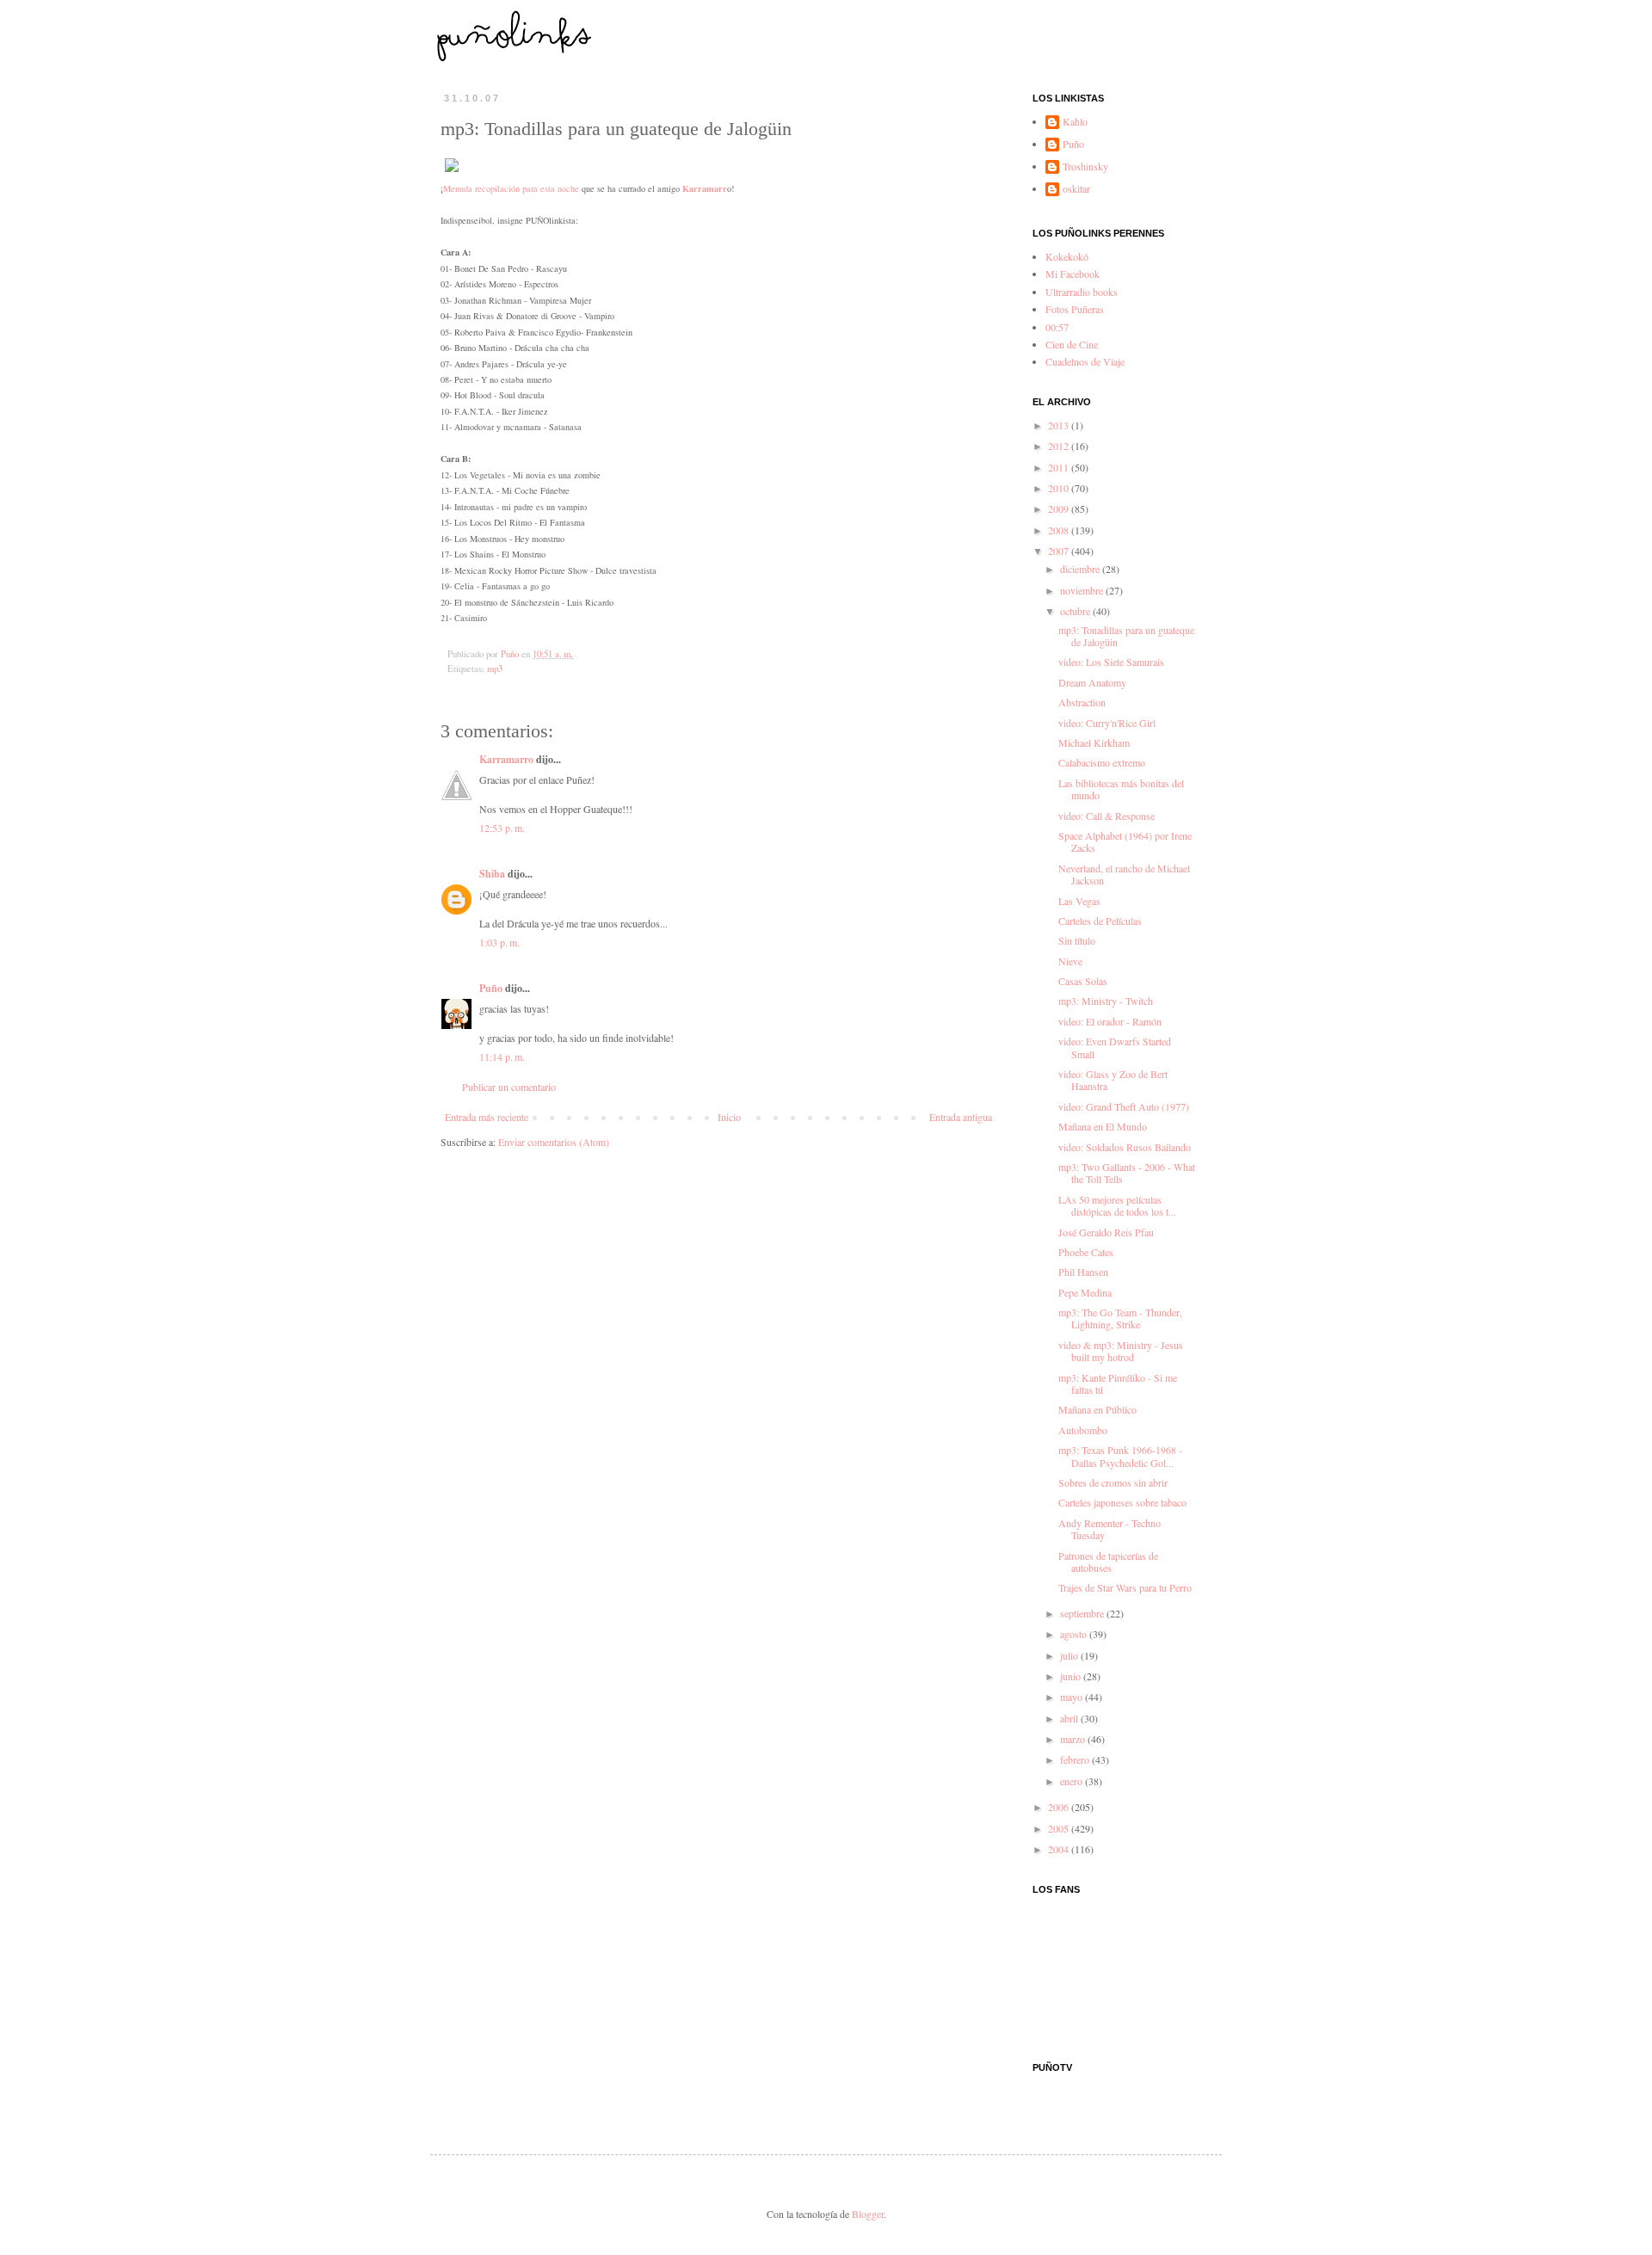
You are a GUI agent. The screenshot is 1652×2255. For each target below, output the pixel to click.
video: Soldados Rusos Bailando (1125, 1147)
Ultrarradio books (1082, 292)
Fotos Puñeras (1075, 309)
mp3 (495, 668)
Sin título (1077, 940)
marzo (1074, 1739)
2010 (1060, 488)
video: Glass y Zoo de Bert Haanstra (1113, 1080)
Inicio (729, 1117)
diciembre (1081, 569)
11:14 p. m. (502, 1057)
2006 (1060, 1807)
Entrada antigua (961, 1117)
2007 (1060, 551)
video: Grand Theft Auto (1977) (1124, 1106)
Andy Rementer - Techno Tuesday (1110, 1529)
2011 (1060, 467)
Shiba (492, 874)
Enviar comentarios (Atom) (554, 1142)
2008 (1060, 530)
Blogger (868, 2214)
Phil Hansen (1083, 1272)
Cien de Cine (1072, 344)
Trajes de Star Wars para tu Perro (1125, 1587)
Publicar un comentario (509, 1087)
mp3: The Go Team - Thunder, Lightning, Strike (1120, 1318)
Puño (491, 988)
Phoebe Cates (1086, 1252)
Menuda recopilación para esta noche (511, 188)
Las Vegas (1079, 901)
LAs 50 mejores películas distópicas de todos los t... (1117, 1205)
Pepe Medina (1085, 1292)
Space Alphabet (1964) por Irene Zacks (1125, 841)
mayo (1073, 1697)
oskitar (1076, 189)
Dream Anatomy (1092, 682)
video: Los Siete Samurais (1111, 662)
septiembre (1083, 1613)
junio (1072, 1676)
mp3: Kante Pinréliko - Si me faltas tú (1118, 1383)
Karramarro (506, 759)
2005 (1060, 1828)
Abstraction (1082, 702)
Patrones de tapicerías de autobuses (1108, 1562)
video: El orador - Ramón (1110, 1021)
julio (1070, 1655)
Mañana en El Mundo (1103, 1126)
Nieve (1070, 961)
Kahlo (1075, 122)
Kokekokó (1067, 256)
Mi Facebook (1073, 274)
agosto (1075, 1634)
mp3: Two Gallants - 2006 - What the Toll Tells (1127, 1173)
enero (1073, 1781)
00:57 (1057, 327)
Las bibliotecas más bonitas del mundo (1121, 789)
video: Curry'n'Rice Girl (1107, 723)
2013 (1060, 425)
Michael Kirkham (1094, 742)
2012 (1060, 446)
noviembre (1083, 590)
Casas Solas (1083, 981)
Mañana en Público (1097, 1409)
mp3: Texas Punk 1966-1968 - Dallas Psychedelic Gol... (1120, 1456)
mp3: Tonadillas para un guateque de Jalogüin (1126, 636)
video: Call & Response (1106, 816)
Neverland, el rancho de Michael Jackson (1124, 874)
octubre (1076, 611)
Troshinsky (1085, 166)
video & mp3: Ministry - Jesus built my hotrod (1121, 1351)
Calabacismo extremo (1102, 762)
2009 (1060, 508)
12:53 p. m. (502, 828)
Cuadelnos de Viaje (1085, 361)
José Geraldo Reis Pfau (1106, 1232)
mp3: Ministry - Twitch (1106, 1001)
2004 (1060, 1849)
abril (1070, 1718)
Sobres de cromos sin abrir (1113, 1482)
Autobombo (1083, 1430)
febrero (1076, 1759)
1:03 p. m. (499, 942)
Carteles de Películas (1100, 921)
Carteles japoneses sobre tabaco (1122, 1502)
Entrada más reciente (487, 1117)
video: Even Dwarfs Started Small (1115, 1047)
